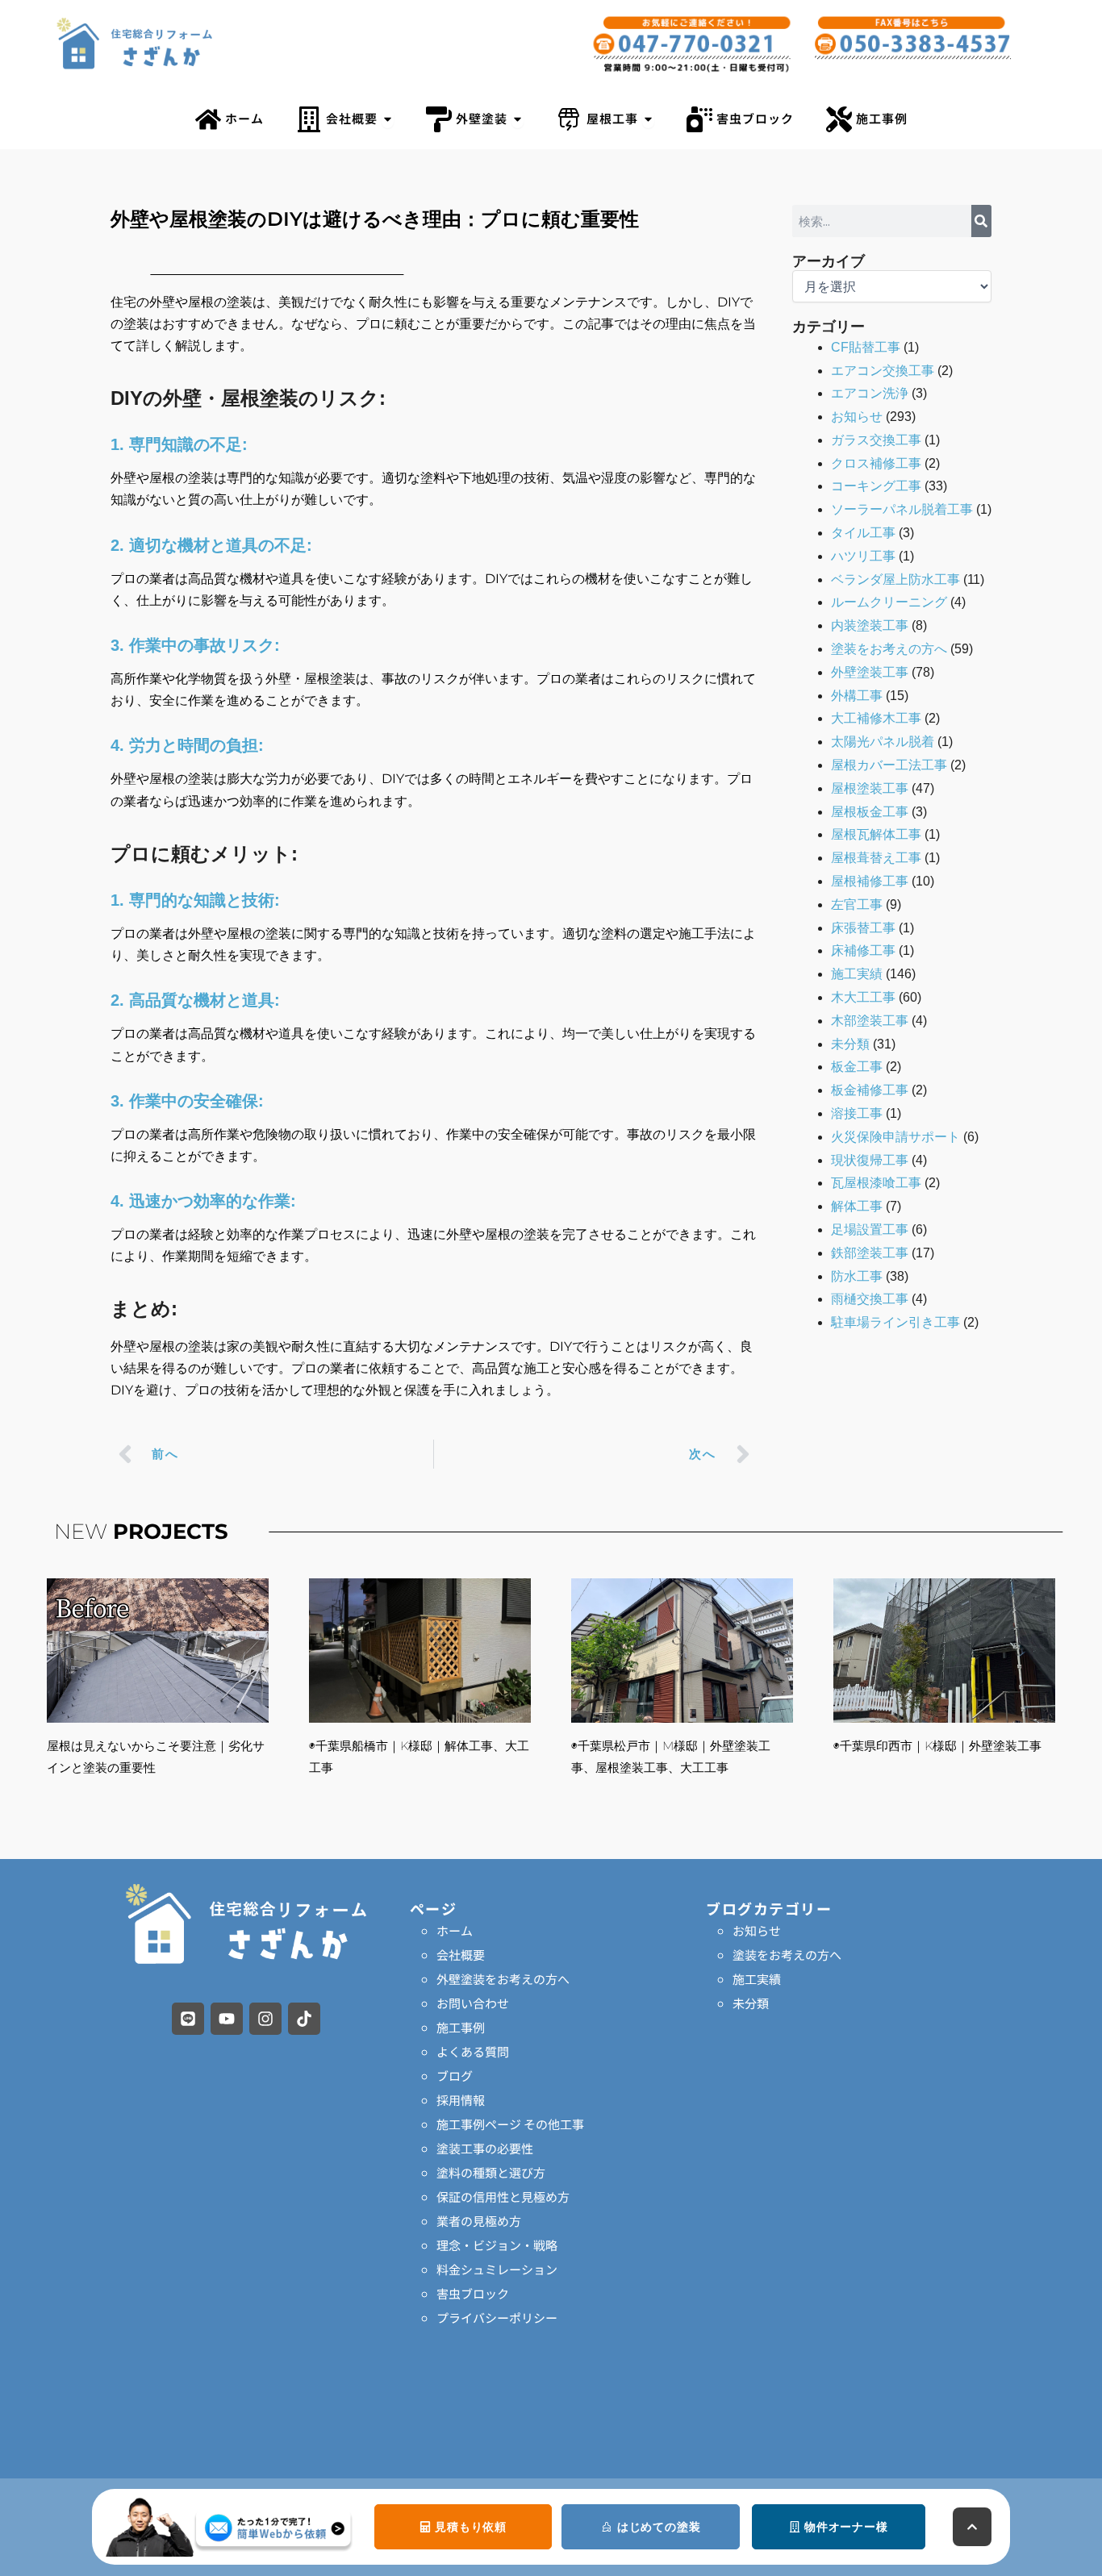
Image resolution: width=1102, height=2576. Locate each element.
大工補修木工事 (876, 718)
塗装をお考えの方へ (889, 649)
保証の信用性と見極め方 (503, 2197)
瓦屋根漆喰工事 (876, 1183)
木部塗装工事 (870, 1021)
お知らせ (857, 417)
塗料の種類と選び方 (491, 2172)
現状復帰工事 (870, 1160)
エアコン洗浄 (870, 393)
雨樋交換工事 (870, 1299)
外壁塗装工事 (870, 672)
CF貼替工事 (866, 347)
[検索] (981, 221)
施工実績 (857, 974)
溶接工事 (857, 1113)
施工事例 (461, 2027)
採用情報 (461, 2100)
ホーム (455, 1930)
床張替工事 (863, 928)
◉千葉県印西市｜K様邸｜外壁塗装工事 (937, 1746)
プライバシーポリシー (497, 2318)
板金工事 (857, 1067)
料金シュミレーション (497, 2269)
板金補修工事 (870, 1090)
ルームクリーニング (889, 602)
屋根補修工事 (870, 881)
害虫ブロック (473, 2293)
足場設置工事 (870, 1230)
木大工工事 (863, 997)
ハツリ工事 (863, 556)
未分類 (850, 1044)
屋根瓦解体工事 (876, 834)
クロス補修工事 (876, 463)
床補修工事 (863, 950)
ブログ (455, 2076)
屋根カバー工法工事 (889, 765)
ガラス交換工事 (876, 440)
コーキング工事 (876, 486)
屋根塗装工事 (870, 788)
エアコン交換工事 (883, 371)
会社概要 (461, 1955)
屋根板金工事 (870, 812)
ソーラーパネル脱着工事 (902, 509)
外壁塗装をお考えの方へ (503, 1979)
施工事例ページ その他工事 (510, 2124)
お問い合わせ (473, 2003)
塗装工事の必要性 (485, 2148)
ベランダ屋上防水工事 (895, 579)
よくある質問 (473, 2051)
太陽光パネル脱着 (883, 742)
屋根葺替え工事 (876, 858)
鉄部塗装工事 (870, 1253)
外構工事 (857, 696)
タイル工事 (863, 533)
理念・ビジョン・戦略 (497, 2245)
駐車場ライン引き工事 (895, 1322)
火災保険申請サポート (895, 1137)
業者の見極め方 (479, 2221)
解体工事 (857, 1206)
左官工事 (857, 905)
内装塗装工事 (870, 625)
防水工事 (857, 1276)
